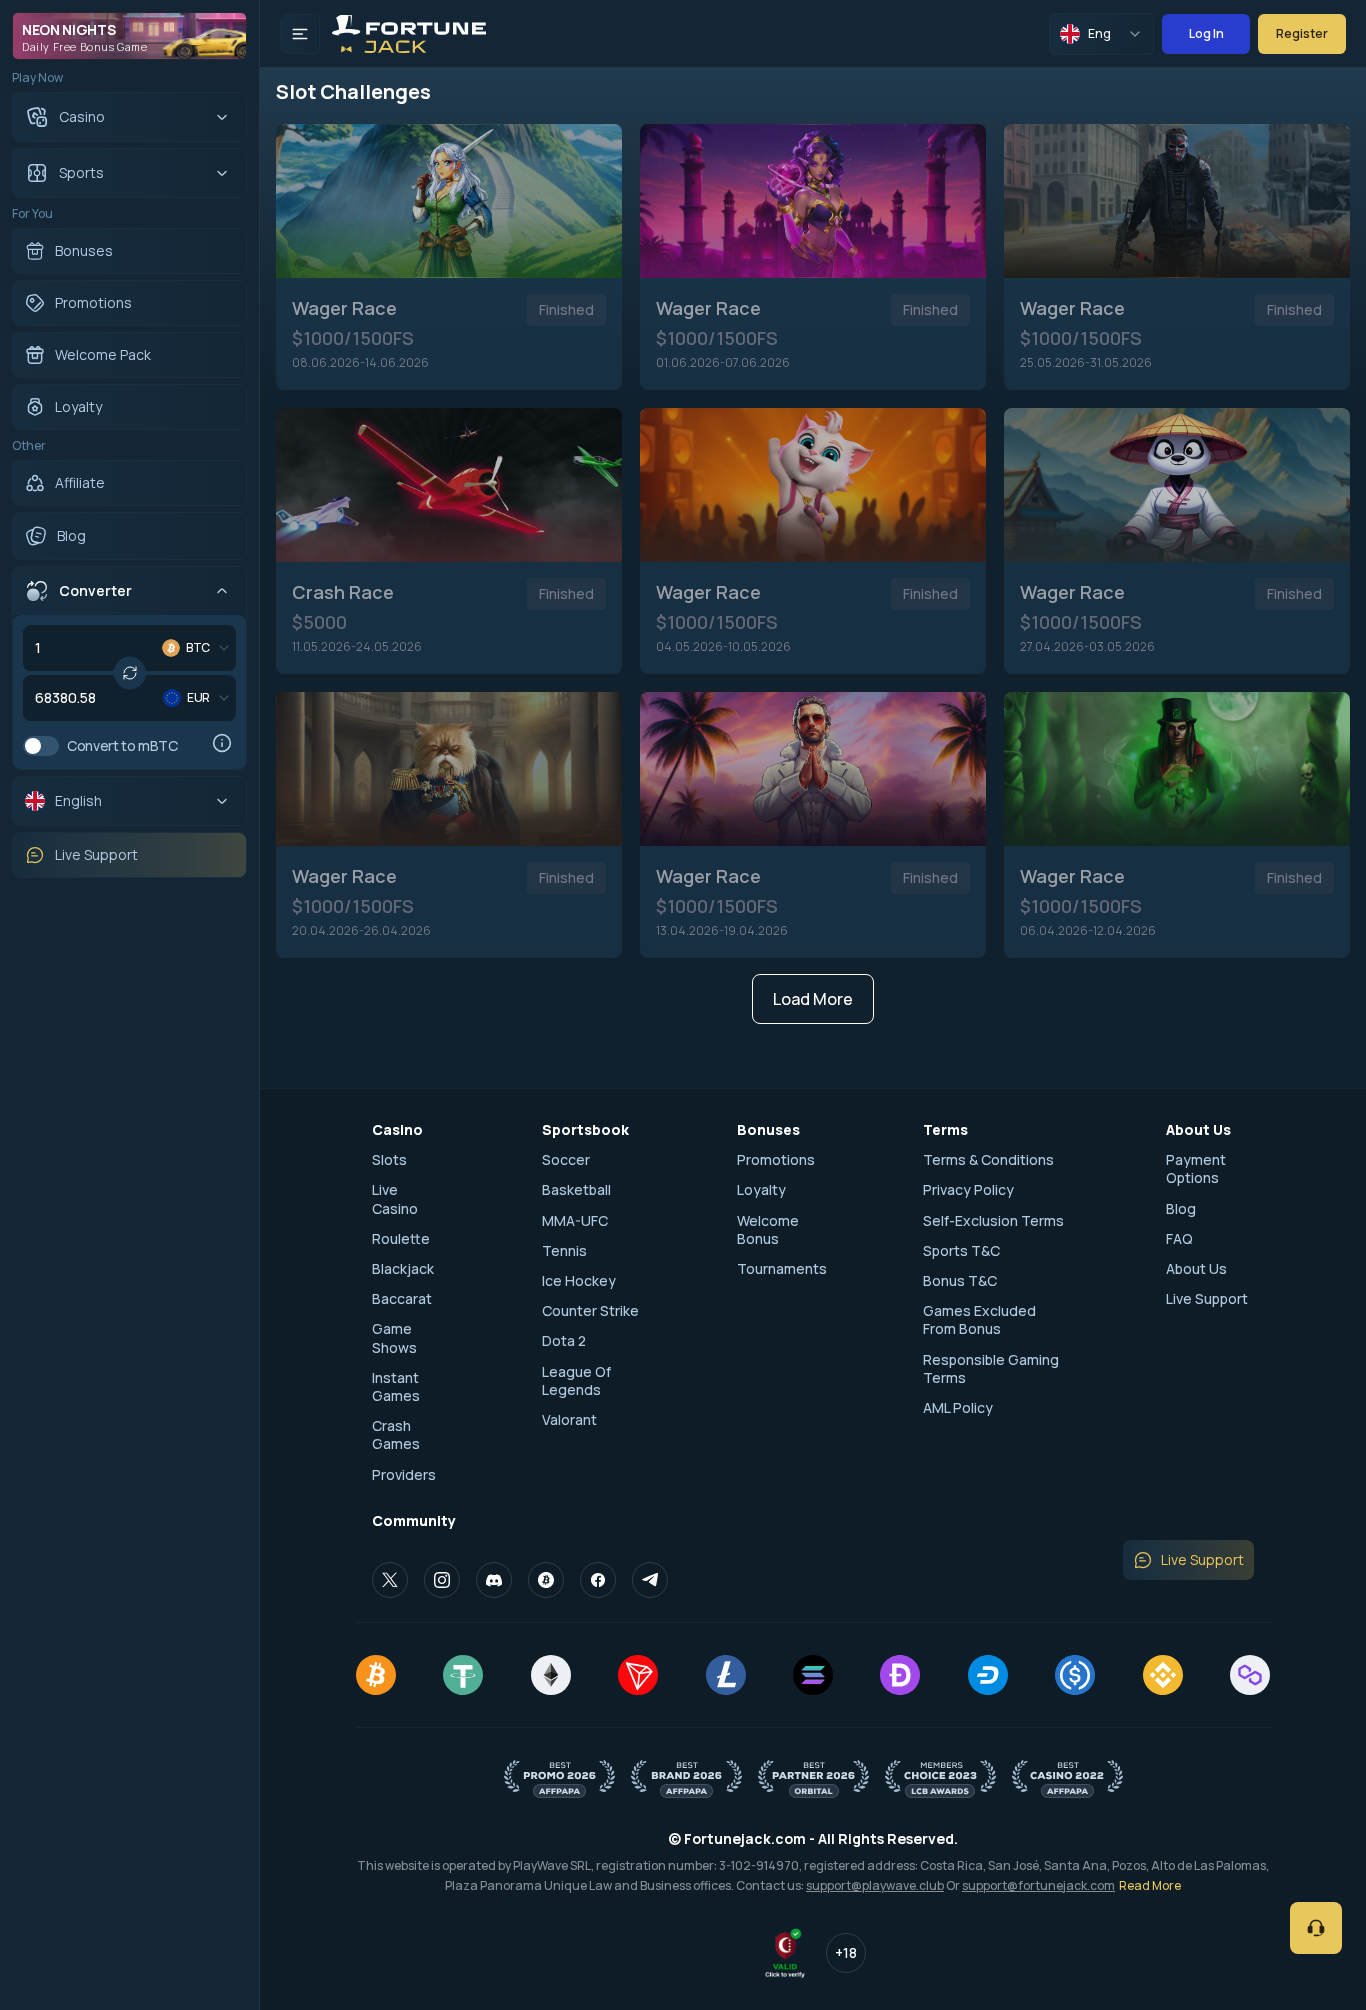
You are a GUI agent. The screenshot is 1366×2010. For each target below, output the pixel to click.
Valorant (569, 1420)
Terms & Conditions (988, 1160)
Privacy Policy (968, 1190)
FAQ (1179, 1239)
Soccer (566, 1160)
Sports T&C (961, 1251)
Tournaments (782, 1269)
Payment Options (1196, 1169)
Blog (1181, 1209)
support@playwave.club (875, 1885)
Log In (1206, 33)
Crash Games (396, 1435)
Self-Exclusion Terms (993, 1221)
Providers (404, 1475)
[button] (105, 591)
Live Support (1207, 1299)
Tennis (564, 1251)
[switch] (41, 746)
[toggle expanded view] (300, 34)
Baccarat (402, 1299)
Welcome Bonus (768, 1230)
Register (1302, 33)
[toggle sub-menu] (222, 117)
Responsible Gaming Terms (991, 1369)
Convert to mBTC (122, 746)
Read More (1150, 1885)
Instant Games (396, 1387)
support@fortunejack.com (1038, 1885)
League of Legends (576, 1381)
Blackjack (403, 1269)
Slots (389, 1160)
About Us (1196, 1269)
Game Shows (394, 1338)
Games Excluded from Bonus (979, 1320)
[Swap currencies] (130, 673)
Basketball (576, 1190)
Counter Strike (590, 1311)
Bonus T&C (960, 1281)
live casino (395, 1199)
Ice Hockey (579, 1281)
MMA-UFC (575, 1221)
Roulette (401, 1239)
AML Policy (958, 1408)
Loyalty (761, 1190)
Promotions (776, 1160)
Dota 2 (564, 1341)
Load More (813, 999)
